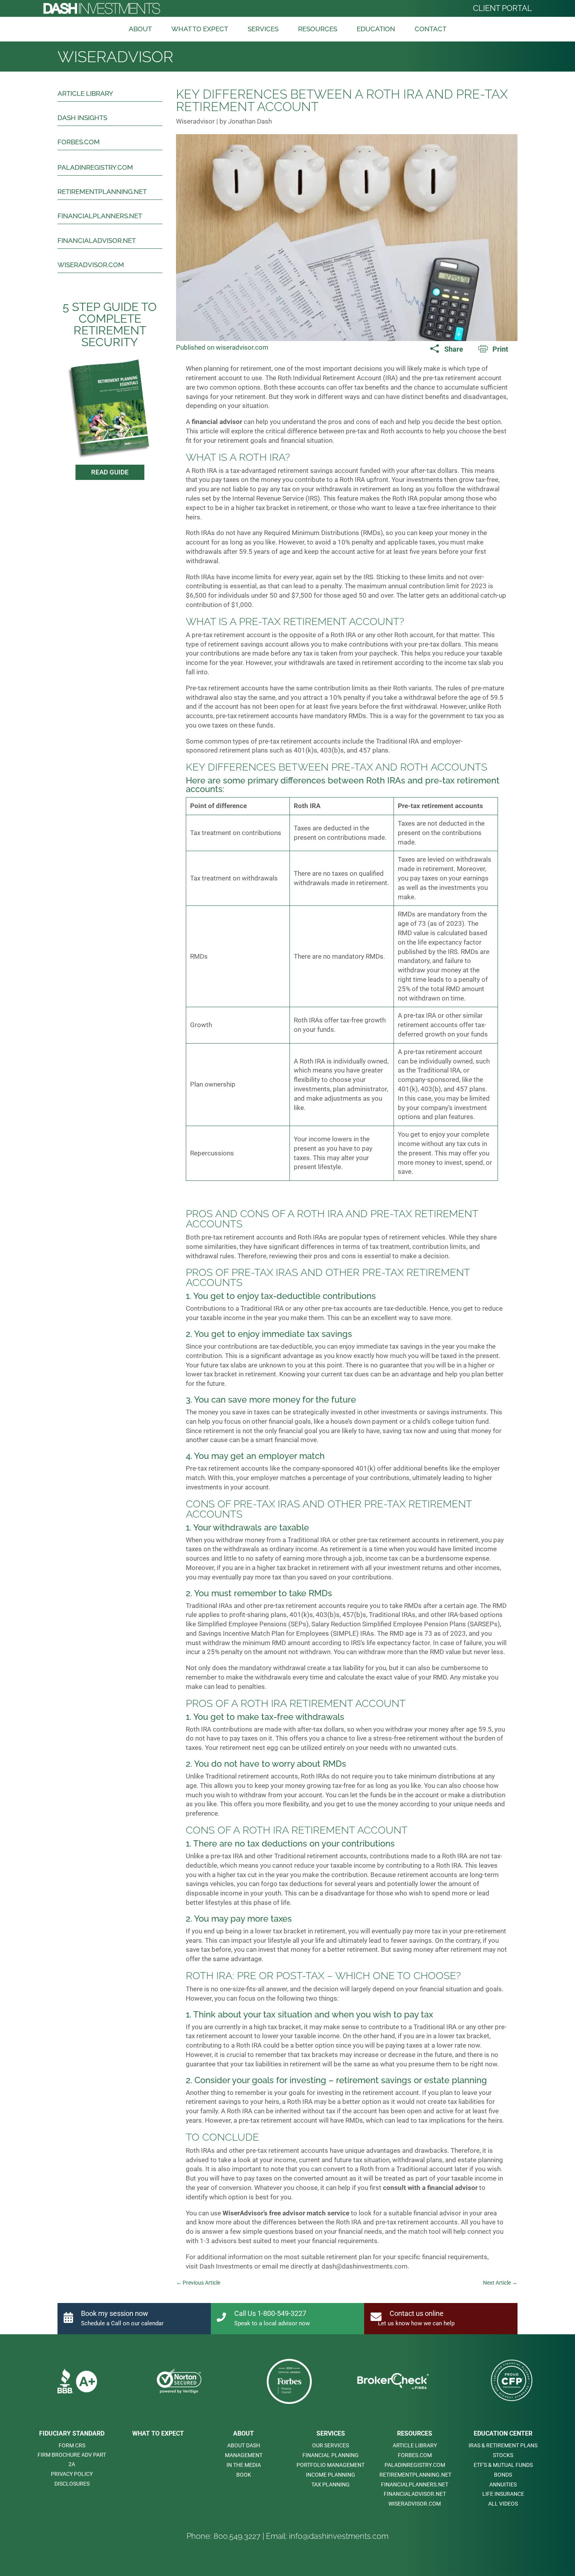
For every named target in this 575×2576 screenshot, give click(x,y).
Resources (318, 29)
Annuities (503, 2484)
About (140, 29)
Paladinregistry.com (95, 167)
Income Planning (331, 2475)
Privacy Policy (72, 2474)
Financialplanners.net (100, 216)
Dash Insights (82, 118)
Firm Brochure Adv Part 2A (72, 2459)
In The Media (244, 2465)
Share (454, 349)
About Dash (244, 2445)
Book (244, 2475)
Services (263, 29)
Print (500, 349)
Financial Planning (331, 2455)
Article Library (85, 93)
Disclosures (72, 2484)
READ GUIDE (110, 472)
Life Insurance (503, 2494)
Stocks (503, 2455)
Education (376, 29)
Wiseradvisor (115, 57)
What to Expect (200, 29)
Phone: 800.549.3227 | (226, 2536)
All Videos (503, 2504)
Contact (430, 29)
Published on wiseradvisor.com (222, 347)
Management (244, 2455)
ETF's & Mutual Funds (503, 2465)
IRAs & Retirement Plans (503, 2445)
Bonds (503, 2475)
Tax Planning (331, 2484)
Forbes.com (79, 142)
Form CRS (72, 2445)
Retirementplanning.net (102, 192)
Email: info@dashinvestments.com (327, 2536)
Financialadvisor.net (97, 241)
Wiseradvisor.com (91, 265)
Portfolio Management (331, 2465)
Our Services (331, 2445)
